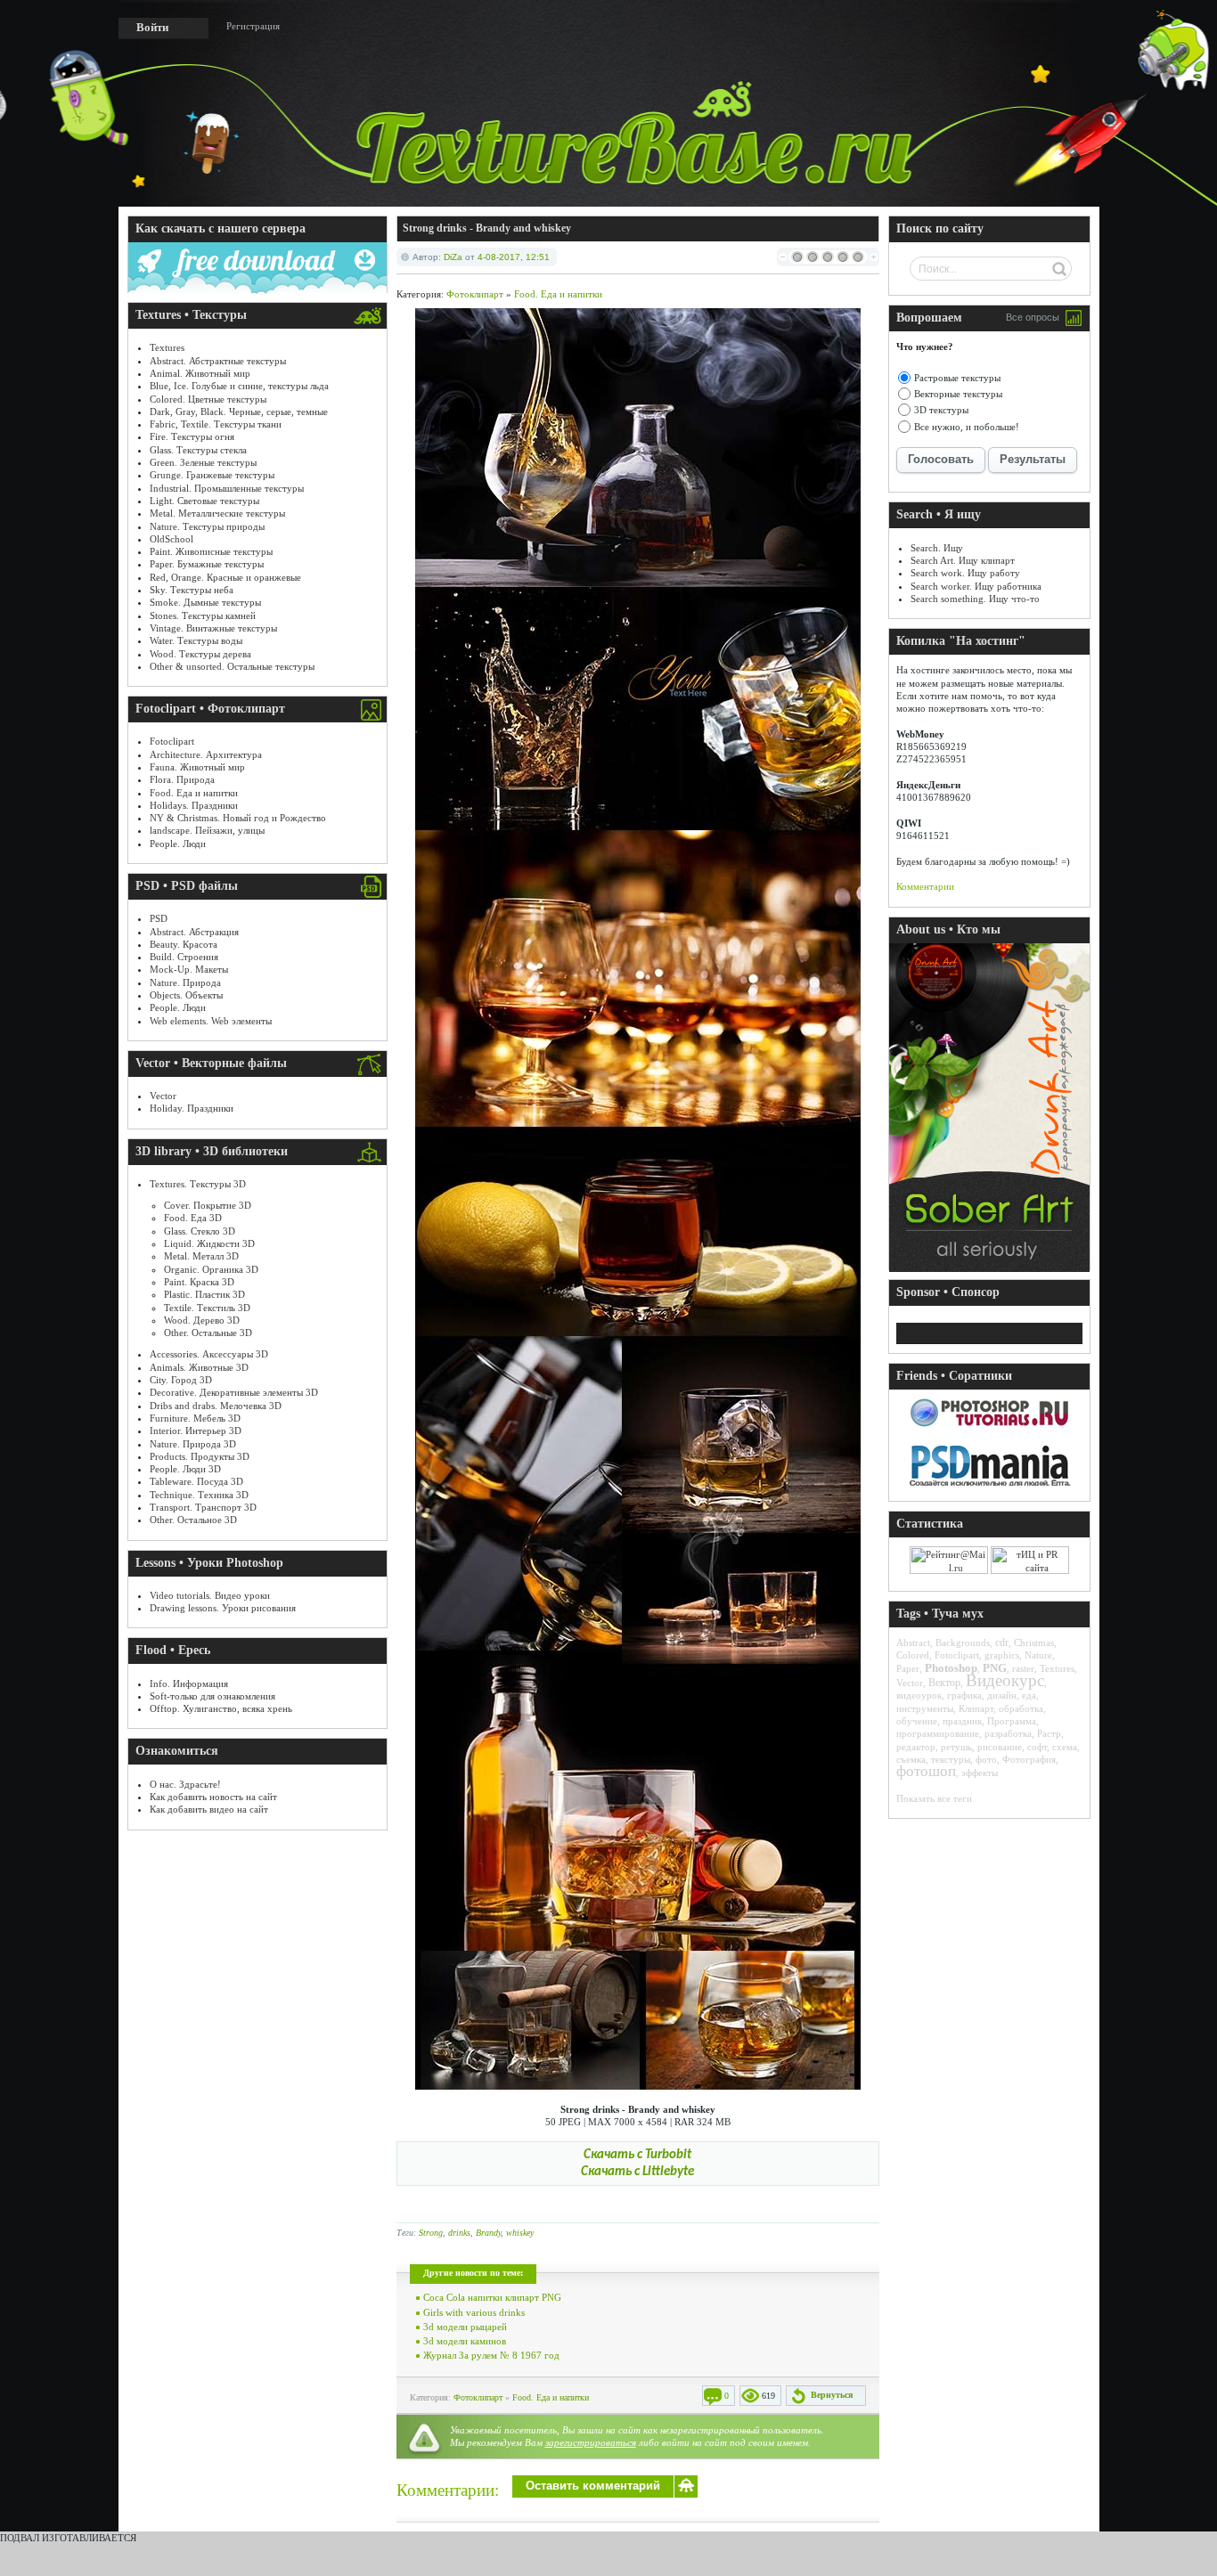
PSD (159, 918)
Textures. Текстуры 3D (198, 1184)
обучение (917, 1721)
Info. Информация (189, 1683)
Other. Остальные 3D (208, 1333)
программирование (938, 1733)
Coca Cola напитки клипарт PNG (492, 2297)
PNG (995, 1668)
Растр (1049, 1733)
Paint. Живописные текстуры (211, 551)
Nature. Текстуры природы (207, 526)
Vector (163, 1096)
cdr (1002, 1643)
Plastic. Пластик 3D (204, 1294)
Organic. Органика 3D (211, 1269)
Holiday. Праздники (192, 1108)
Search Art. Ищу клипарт (963, 560)
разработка (1008, 1733)
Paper (908, 1668)
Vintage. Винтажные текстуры (213, 628)
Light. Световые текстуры (204, 501)
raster (1023, 1668)
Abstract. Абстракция (194, 932)
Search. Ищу (937, 548)
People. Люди (178, 844)
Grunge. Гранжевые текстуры (212, 475)
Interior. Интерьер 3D (196, 1431)
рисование (1000, 1747)
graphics (1002, 1655)
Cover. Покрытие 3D (208, 1205)
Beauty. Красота (184, 944)
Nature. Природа (185, 982)
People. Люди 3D (185, 1469)
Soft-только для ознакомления (212, 1696)
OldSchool (172, 539)
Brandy (488, 2233)
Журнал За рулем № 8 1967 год (491, 2355)
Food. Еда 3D (193, 1218)
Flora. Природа (182, 779)
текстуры (951, 1759)
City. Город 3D (181, 1380)
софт (1037, 1747)
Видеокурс (1005, 1680)
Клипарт (976, 1708)
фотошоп (926, 1771)
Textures (167, 347)
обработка (1021, 1708)
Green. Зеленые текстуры (203, 462)
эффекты (980, 1773)
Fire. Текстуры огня (192, 436)
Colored (913, 1655)
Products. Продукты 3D (200, 1456)
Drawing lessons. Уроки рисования (223, 1608)
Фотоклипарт (475, 294)
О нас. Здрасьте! (185, 1784)
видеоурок (919, 1695)
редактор (916, 1747)
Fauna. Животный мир (197, 767)
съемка (911, 1759)
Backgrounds (963, 1643)
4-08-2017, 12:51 (514, 257)
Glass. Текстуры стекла (198, 450)
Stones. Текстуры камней (203, 615)
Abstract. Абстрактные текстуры (218, 361)
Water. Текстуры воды (196, 640)
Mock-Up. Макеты (189, 969)
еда (1029, 1695)
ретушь (956, 1747)
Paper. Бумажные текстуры (207, 564)
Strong (431, 2233)
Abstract (913, 1643)
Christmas (1034, 1643)
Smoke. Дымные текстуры (205, 602)
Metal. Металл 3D (201, 1256)
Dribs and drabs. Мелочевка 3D (216, 1406)
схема (1065, 1747)
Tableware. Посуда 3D (196, 1481)
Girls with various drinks (474, 2312)
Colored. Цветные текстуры (208, 399)
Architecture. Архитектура (206, 754)
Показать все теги (934, 1798)
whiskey (520, 2233)
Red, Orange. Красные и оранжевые (225, 577)
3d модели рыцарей (465, 2327)
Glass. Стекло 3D (200, 1231)
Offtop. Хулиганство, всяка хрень (221, 1708)
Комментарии (925, 886)
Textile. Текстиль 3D (207, 1308)
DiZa (453, 257)
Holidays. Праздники (194, 805)
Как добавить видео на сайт (209, 1809)
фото (986, 1759)
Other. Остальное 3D (193, 1520)
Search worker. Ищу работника (976, 586)
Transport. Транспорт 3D (203, 1507)
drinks (459, 2233)
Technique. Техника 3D (199, 1495)
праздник (962, 1721)
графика (964, 1695)
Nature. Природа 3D (193, 1444)
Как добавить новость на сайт (213, 1797)
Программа (1012, 1721)
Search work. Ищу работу (965, 573)
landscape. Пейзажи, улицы (207, 830)
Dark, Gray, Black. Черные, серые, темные (239, 412)
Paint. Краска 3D (199, 1282)
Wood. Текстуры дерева (200, 654)
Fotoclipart (172, 741)
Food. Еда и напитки (194, 793)
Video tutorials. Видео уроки (210, 1595)
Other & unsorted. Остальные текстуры (232, 666)
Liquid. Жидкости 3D (209, 1243)
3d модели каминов (465, 2341)
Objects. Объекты (186, 995)
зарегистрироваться (591, 2442)
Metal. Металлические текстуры (217, 513)
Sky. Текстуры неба (192, 590)
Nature (1038, 1655)
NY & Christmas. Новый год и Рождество (238, 818)
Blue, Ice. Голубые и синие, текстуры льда (239, 386)
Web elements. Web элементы (211, 1021)
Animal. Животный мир (200, 373)
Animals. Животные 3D (199, 1367)
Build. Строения (184, 957)
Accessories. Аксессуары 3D (209, 1354)
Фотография (1029, 1759)
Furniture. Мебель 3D (195, 1418)
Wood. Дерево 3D (202, 1320)
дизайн (1002, 1695)
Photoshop (951, 1668)
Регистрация (253, 26)
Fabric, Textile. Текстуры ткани (216, 424)
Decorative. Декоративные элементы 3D (234, 1392)
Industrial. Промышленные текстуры (227, 488)
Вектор (944, 1683)
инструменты (925, 1708)
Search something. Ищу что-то (975, 599)
